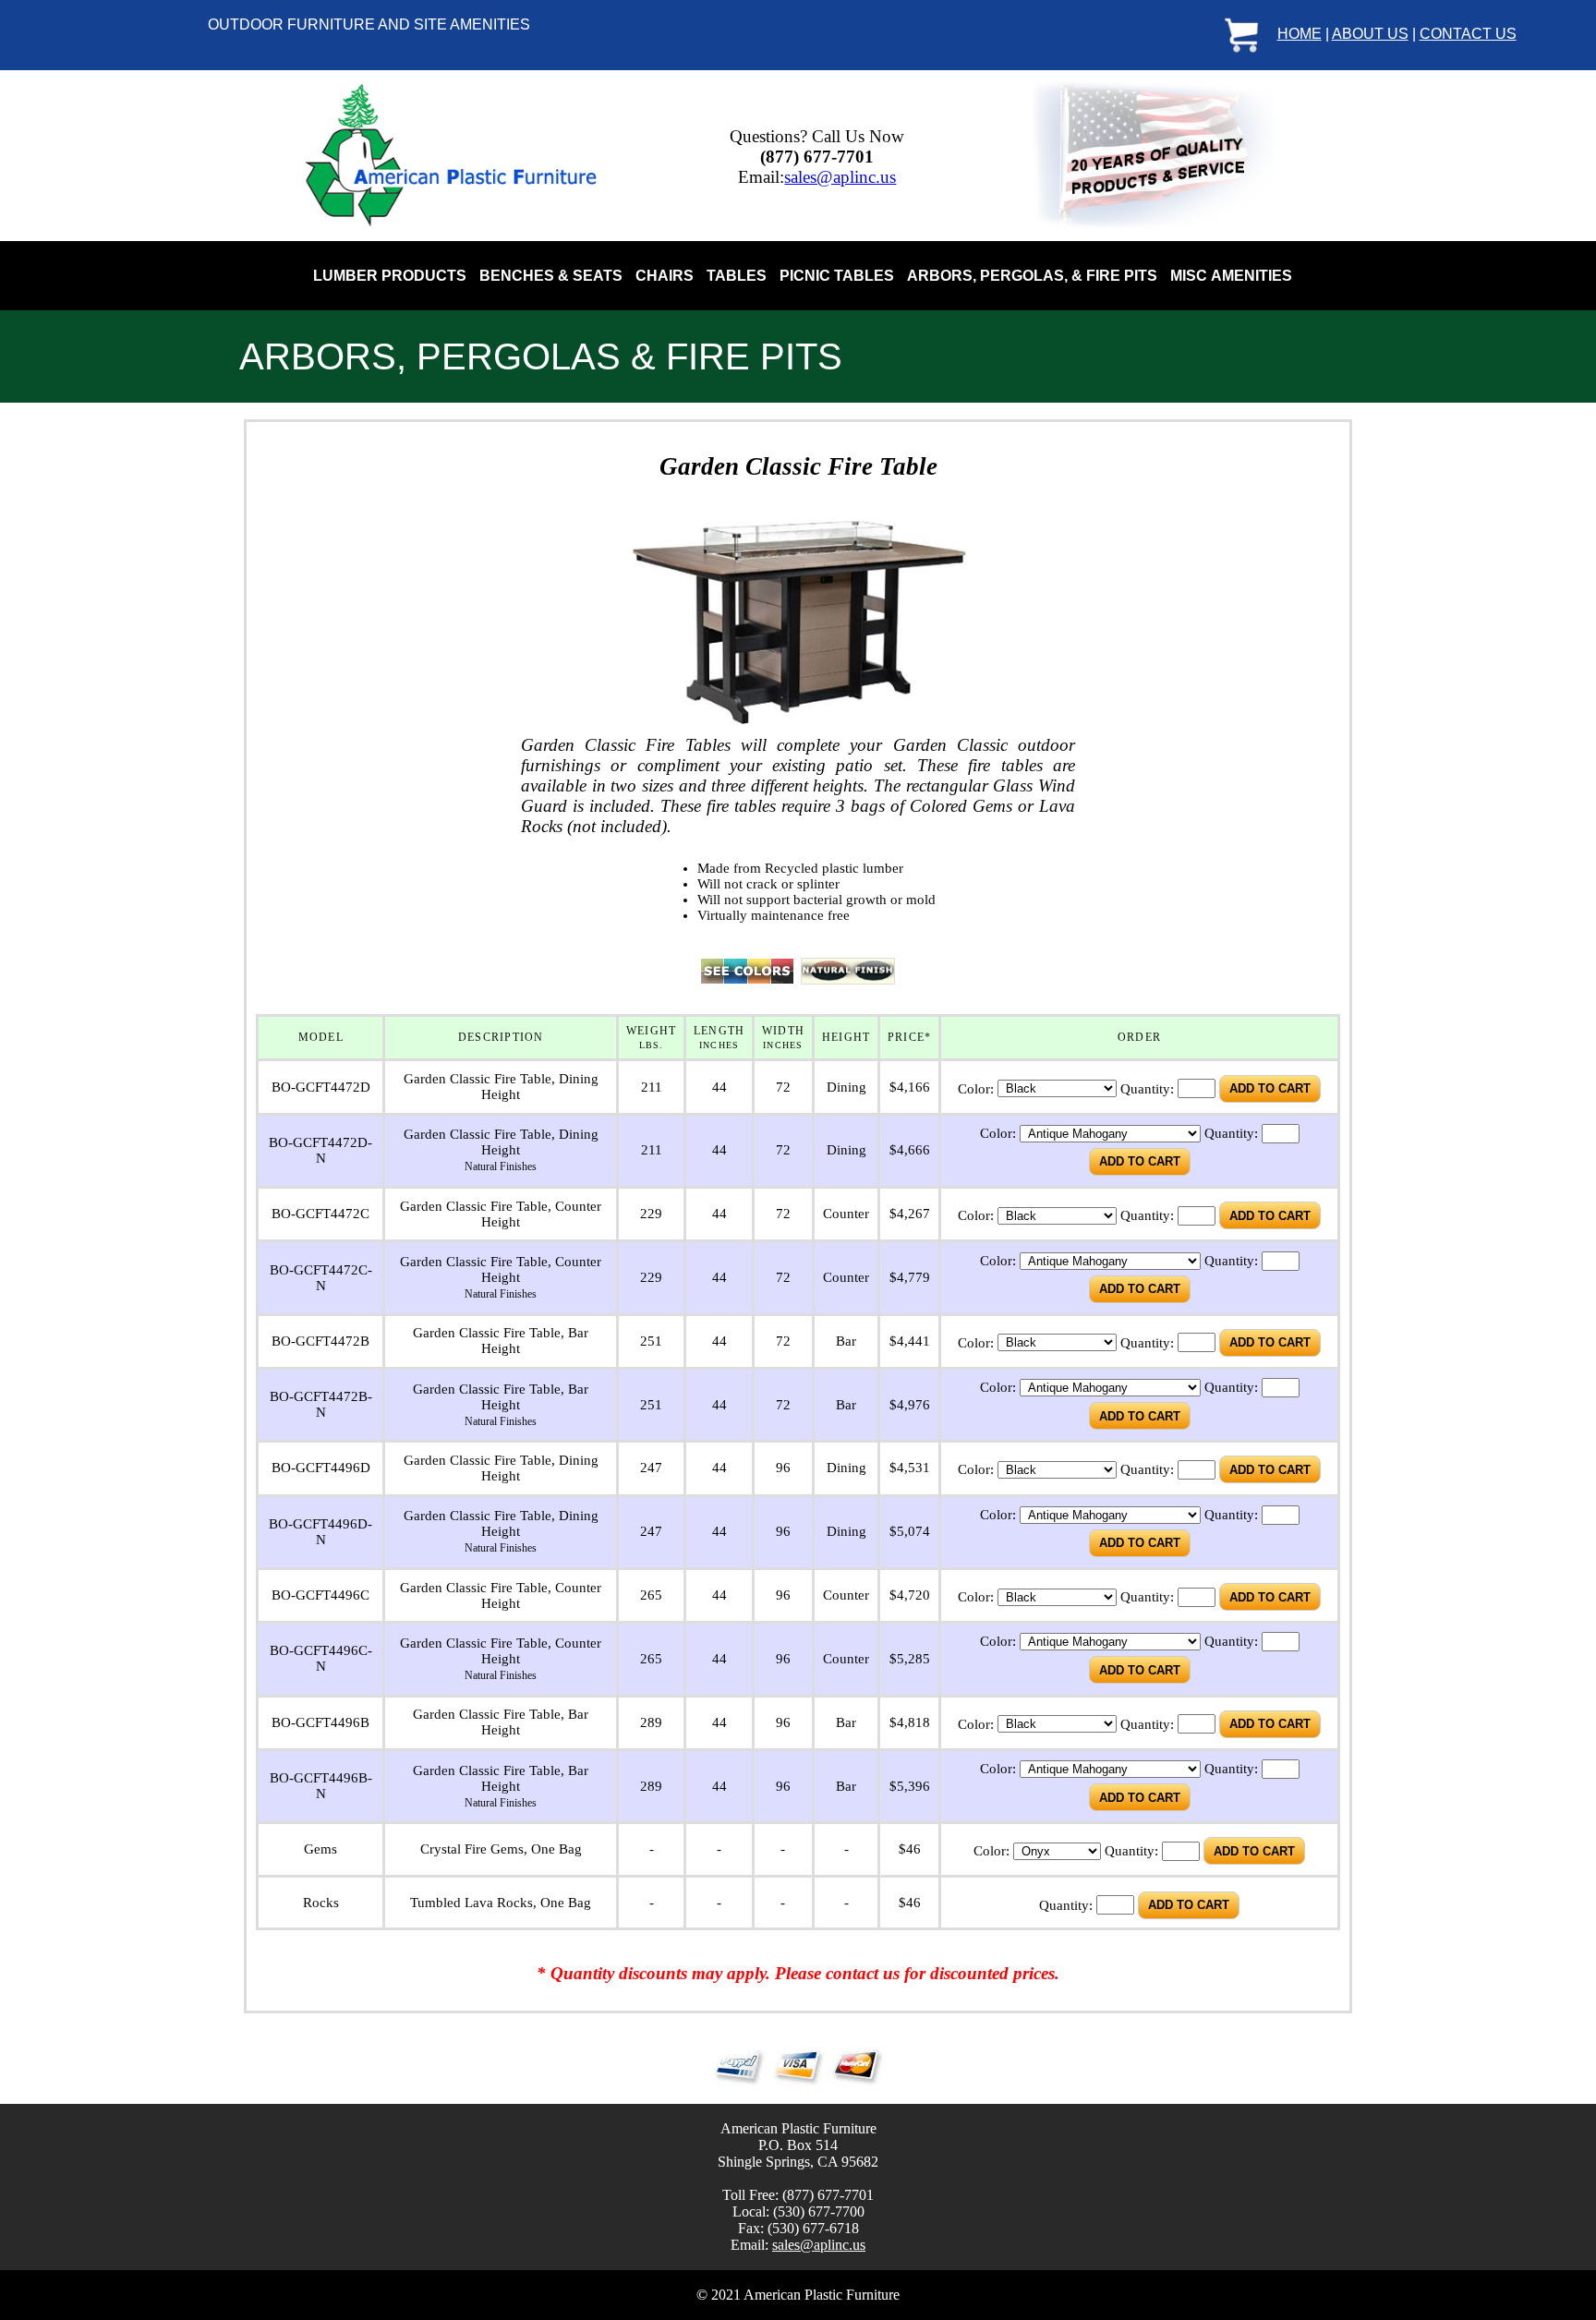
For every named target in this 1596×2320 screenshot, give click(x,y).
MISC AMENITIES (1231, 276)
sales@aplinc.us (840, 177)
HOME (1300, 34)
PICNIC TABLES (837, 276)
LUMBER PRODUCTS (390, 276)
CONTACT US (1468, 34)
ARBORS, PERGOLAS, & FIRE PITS (1032, 276)
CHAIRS (665, 276)
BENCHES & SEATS (551, 276)
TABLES (737, 276)
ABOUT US (1370, 34)
